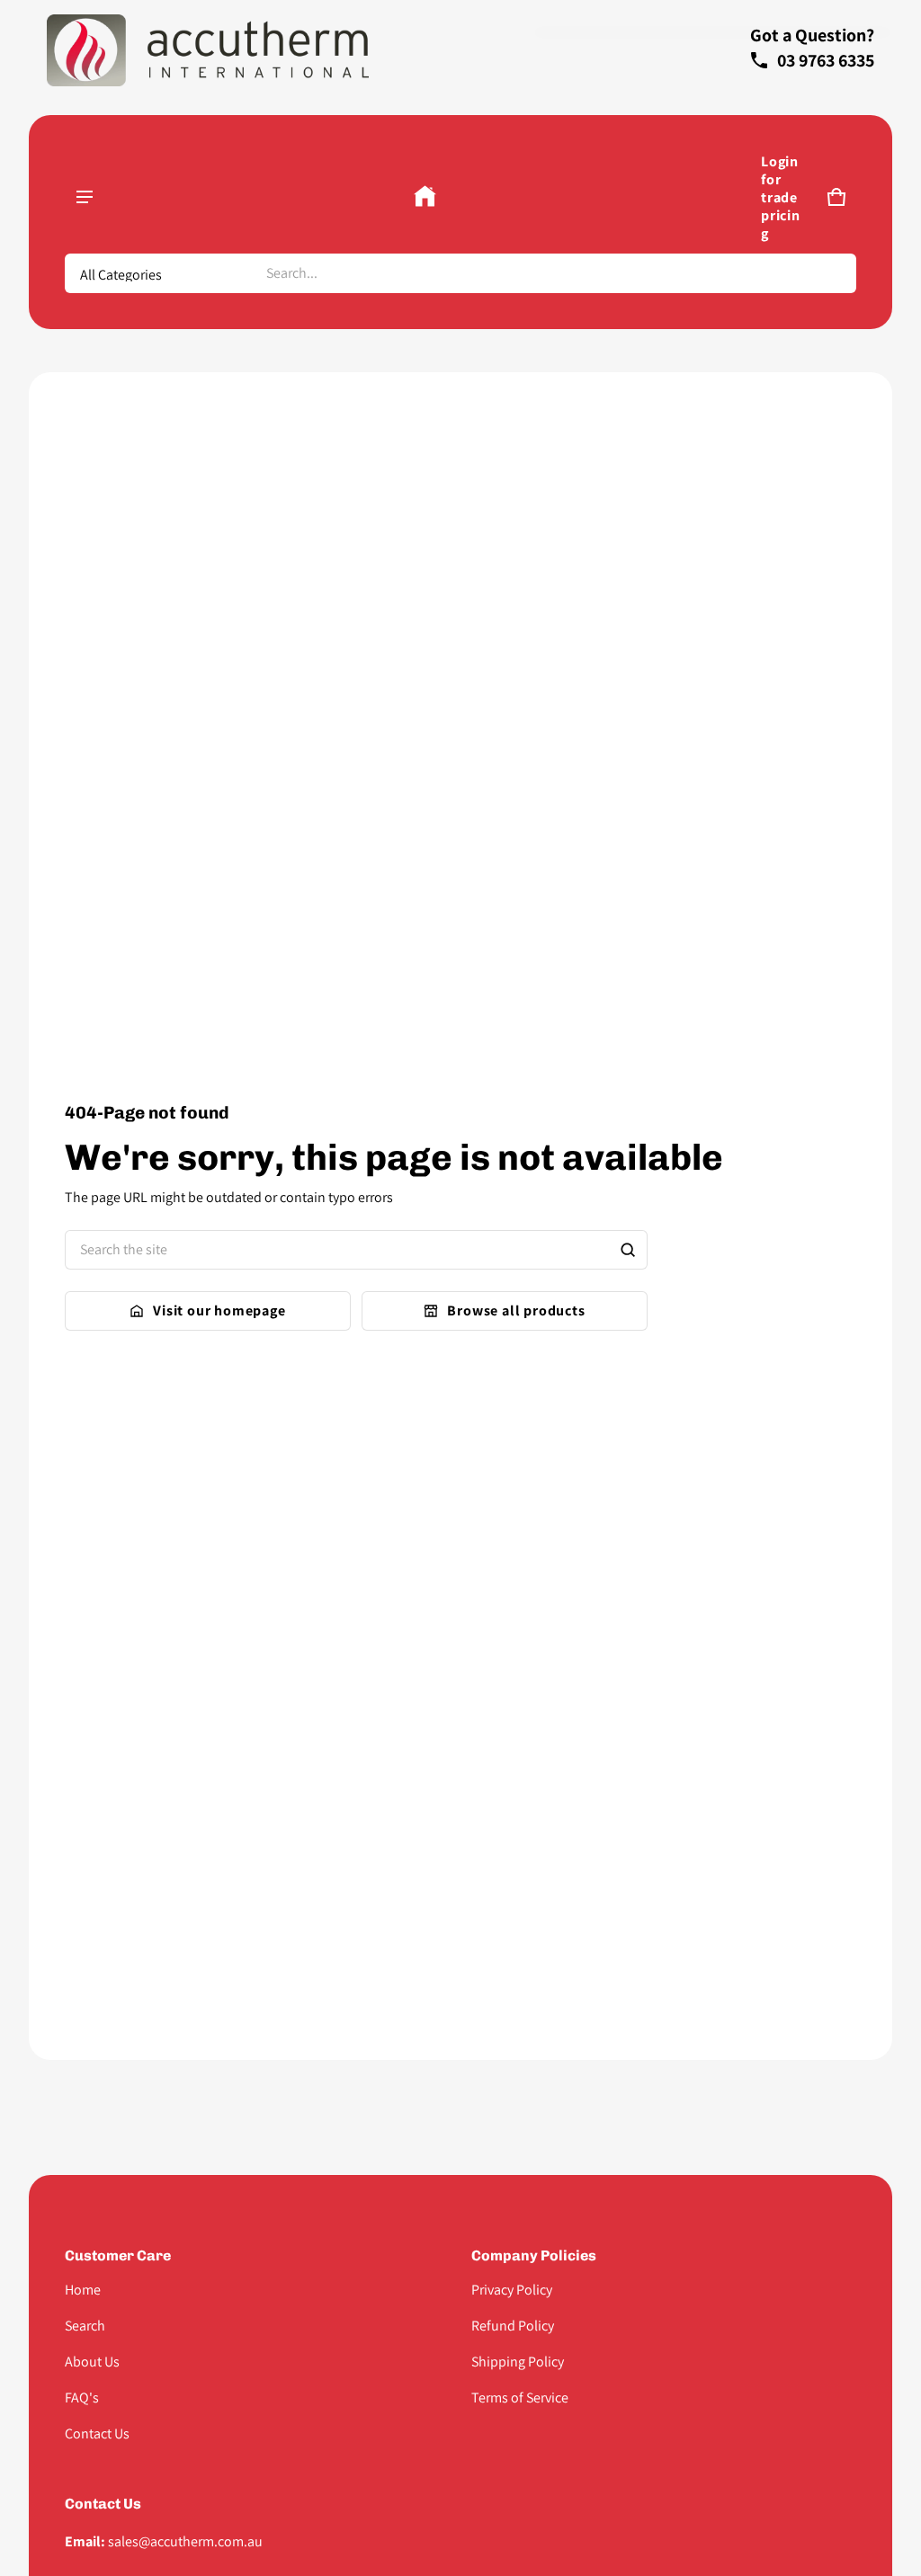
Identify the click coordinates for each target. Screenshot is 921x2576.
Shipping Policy (518, 2362)
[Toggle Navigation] (85, 197)
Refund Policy (513, 2326)
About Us (92, 2362)
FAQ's (82, 2398)
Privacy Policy (512, 2290)
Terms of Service (520, 2398)
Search (85, 2326)
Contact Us (97, 2433)
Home (83, 2290)
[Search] (628, 1250)
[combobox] (554, 273)
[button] (836, 197)
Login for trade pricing (781, 198)
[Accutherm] (425, 196)
